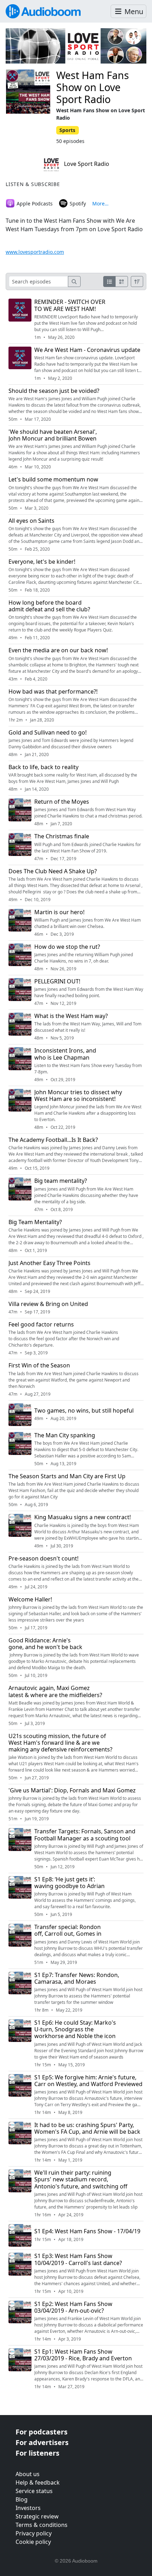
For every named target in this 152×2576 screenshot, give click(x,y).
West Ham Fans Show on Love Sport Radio (93, 87)
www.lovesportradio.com (35, 252)
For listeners (37, 2453)
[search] (74, 281)
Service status (34, 2491)
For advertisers (42, 2442)
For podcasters (42, 2432)
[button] (128, 11)
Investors (28, 2508)
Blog (22, 2499)
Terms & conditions (42, 2525)
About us (28, 2474)
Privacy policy (34, 2533)
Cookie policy (33, 2542)
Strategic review (37, 2516)
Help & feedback (38, 2482)
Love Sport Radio (86, 164)
